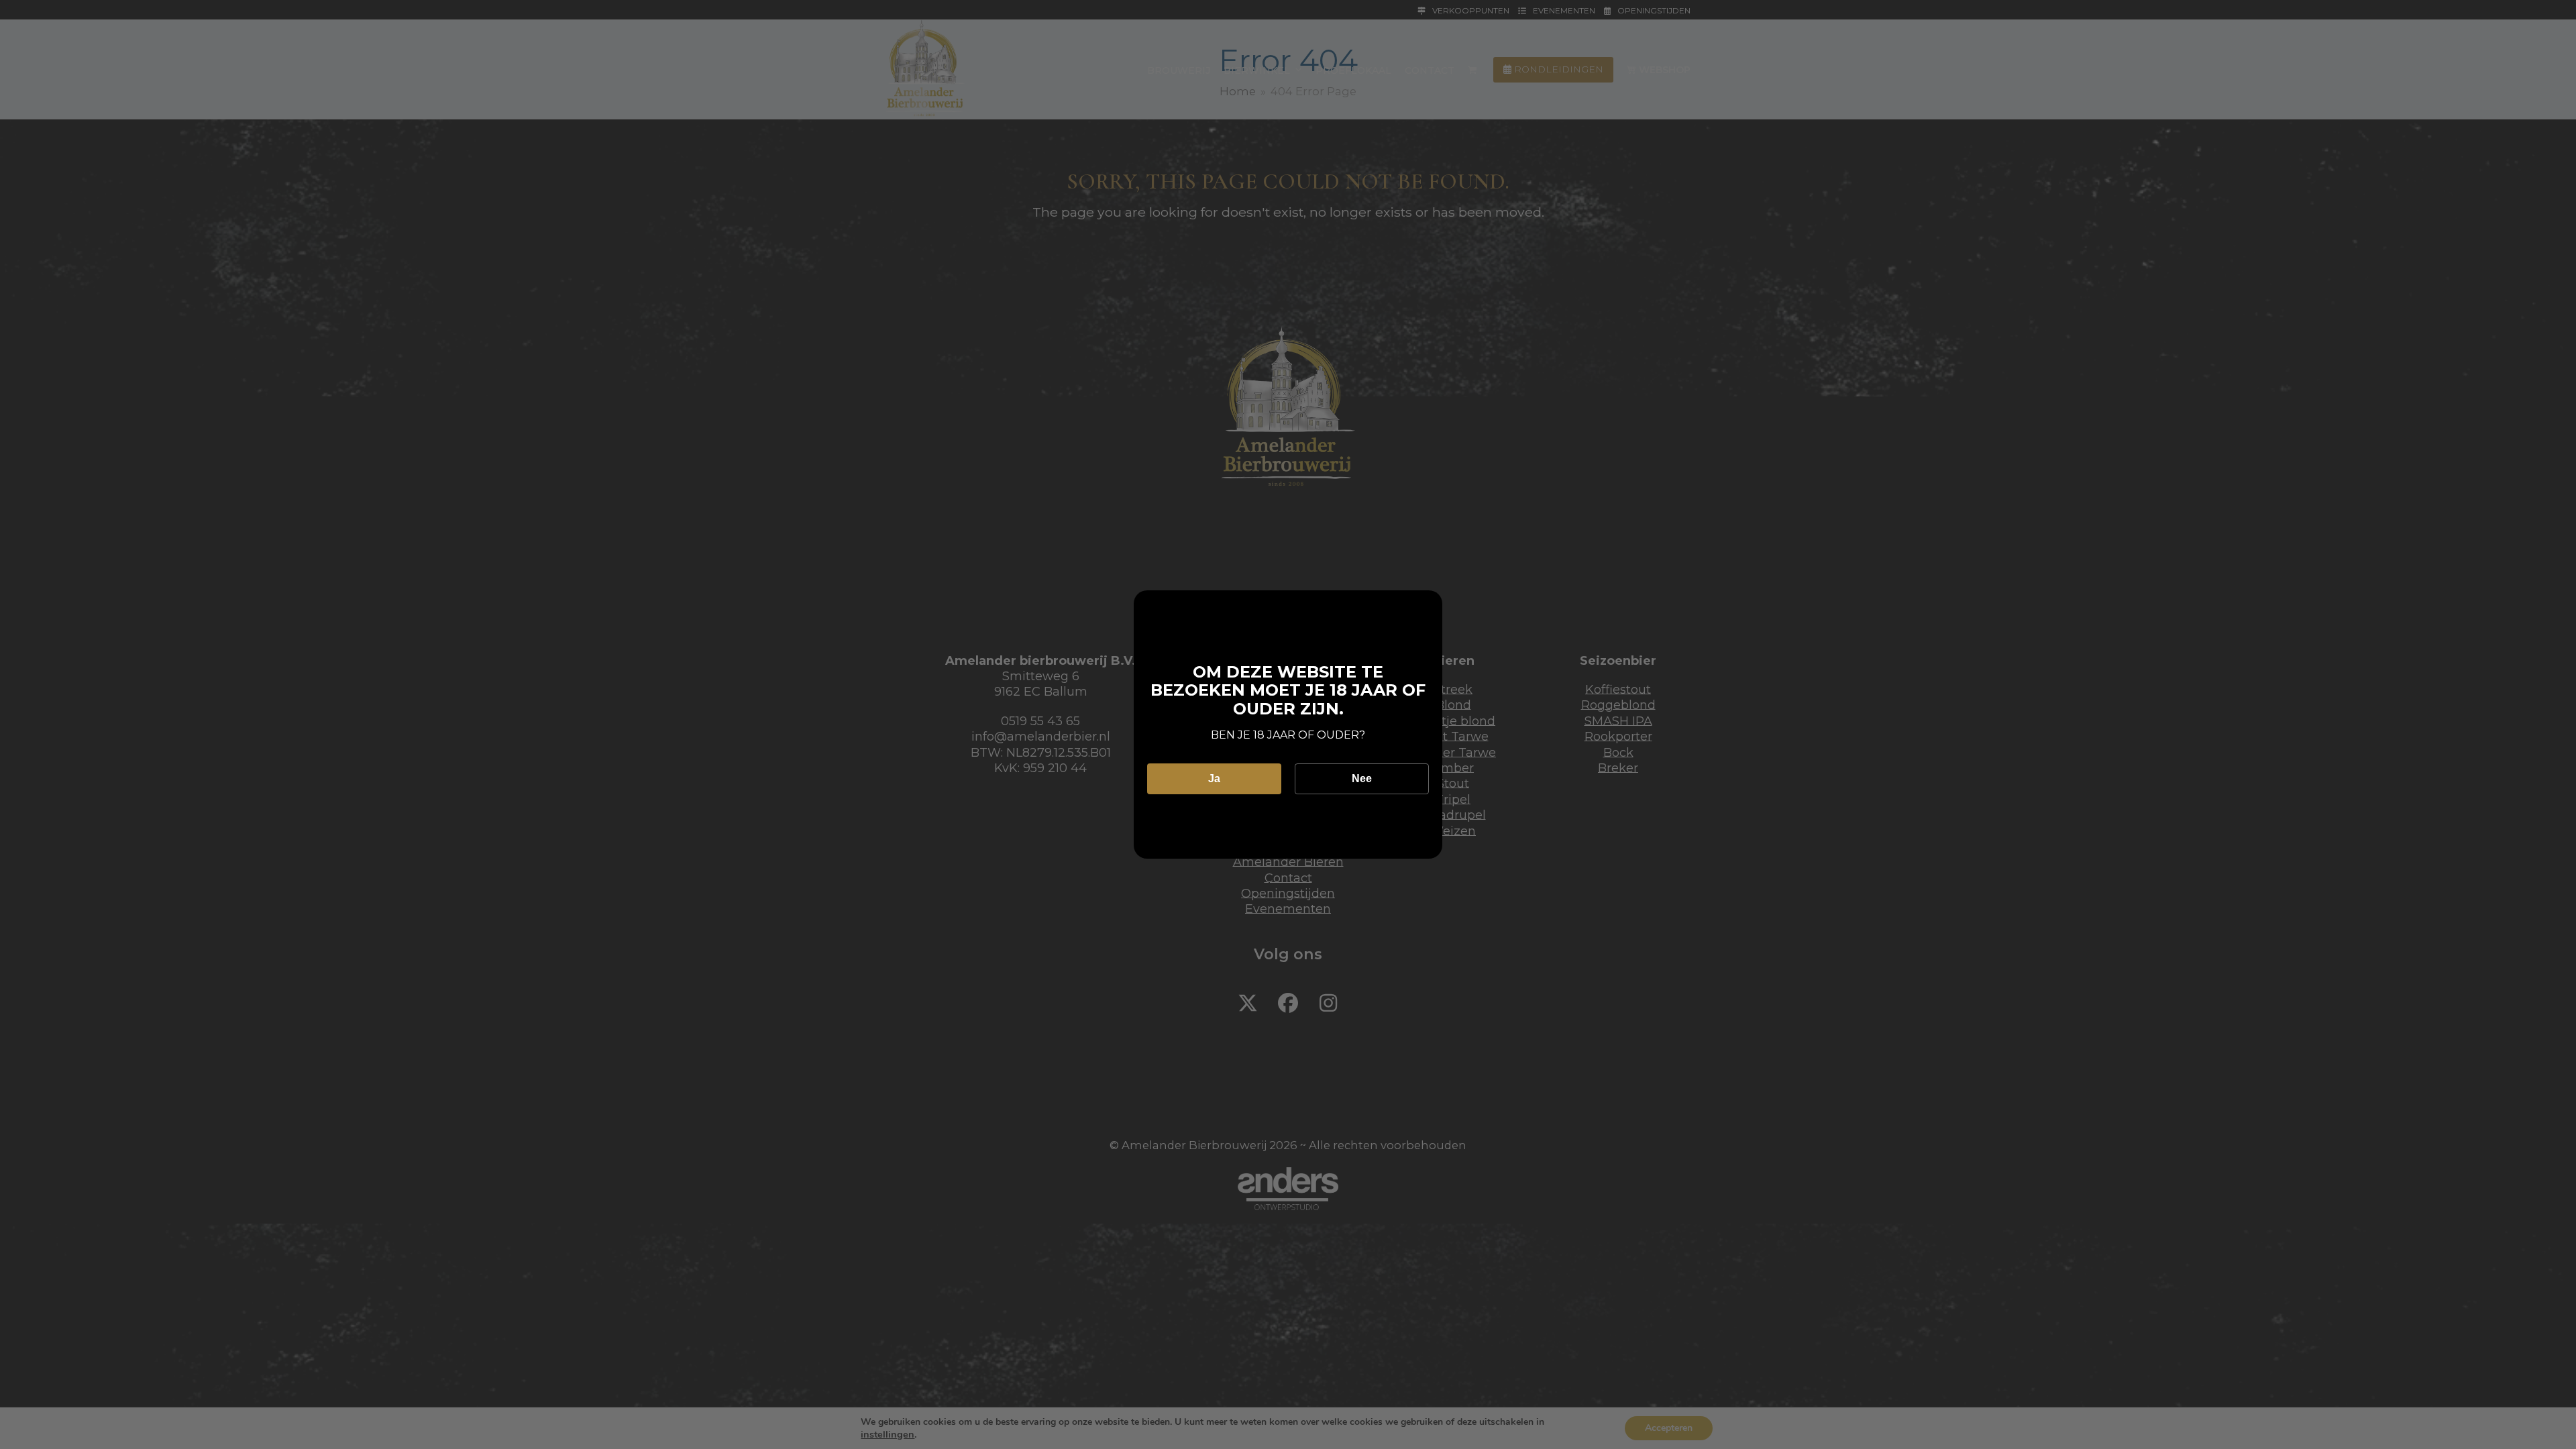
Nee (1362, 779)
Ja (1214, 779)
